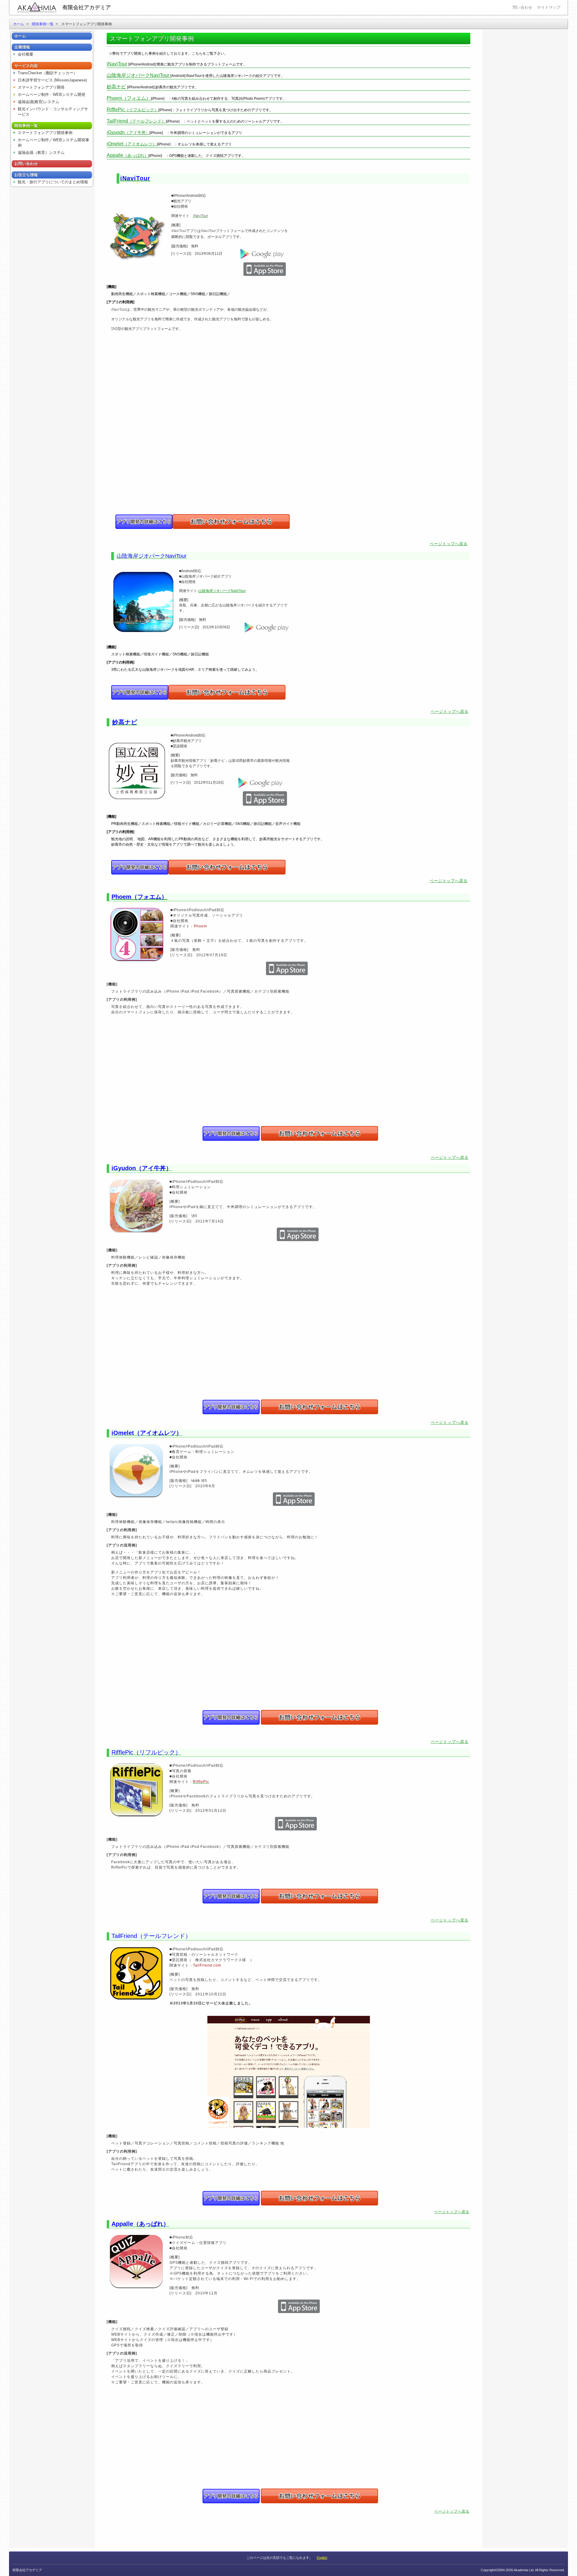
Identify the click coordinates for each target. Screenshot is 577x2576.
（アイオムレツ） (132, 144)
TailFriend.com (207, 1965)
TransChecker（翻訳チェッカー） (47, 73)
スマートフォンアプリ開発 (41, 87)
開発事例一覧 (43, 24)
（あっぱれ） (128, 155)
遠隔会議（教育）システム (41, 153)
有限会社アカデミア (87, 8)
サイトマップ (549, 7)
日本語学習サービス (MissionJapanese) (52, 80)
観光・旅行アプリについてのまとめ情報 (53, 182)
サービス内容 (26, 66)
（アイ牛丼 (126, 133)
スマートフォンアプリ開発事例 (45, 133)
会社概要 (26, 54)
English (322, 2558)
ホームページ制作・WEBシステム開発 (52, 95)
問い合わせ (522, 7)
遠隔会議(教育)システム (38, 102)
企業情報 (22, 47)
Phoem (200, 926)
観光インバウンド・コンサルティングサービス (53, 112)
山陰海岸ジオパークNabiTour (222, 591)
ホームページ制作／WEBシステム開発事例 (53, 143)
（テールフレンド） (136, 121)
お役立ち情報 (26, 175)
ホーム (19, 24)
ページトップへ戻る (449, 544)
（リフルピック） (133, 110)
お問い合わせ (26, 164)
